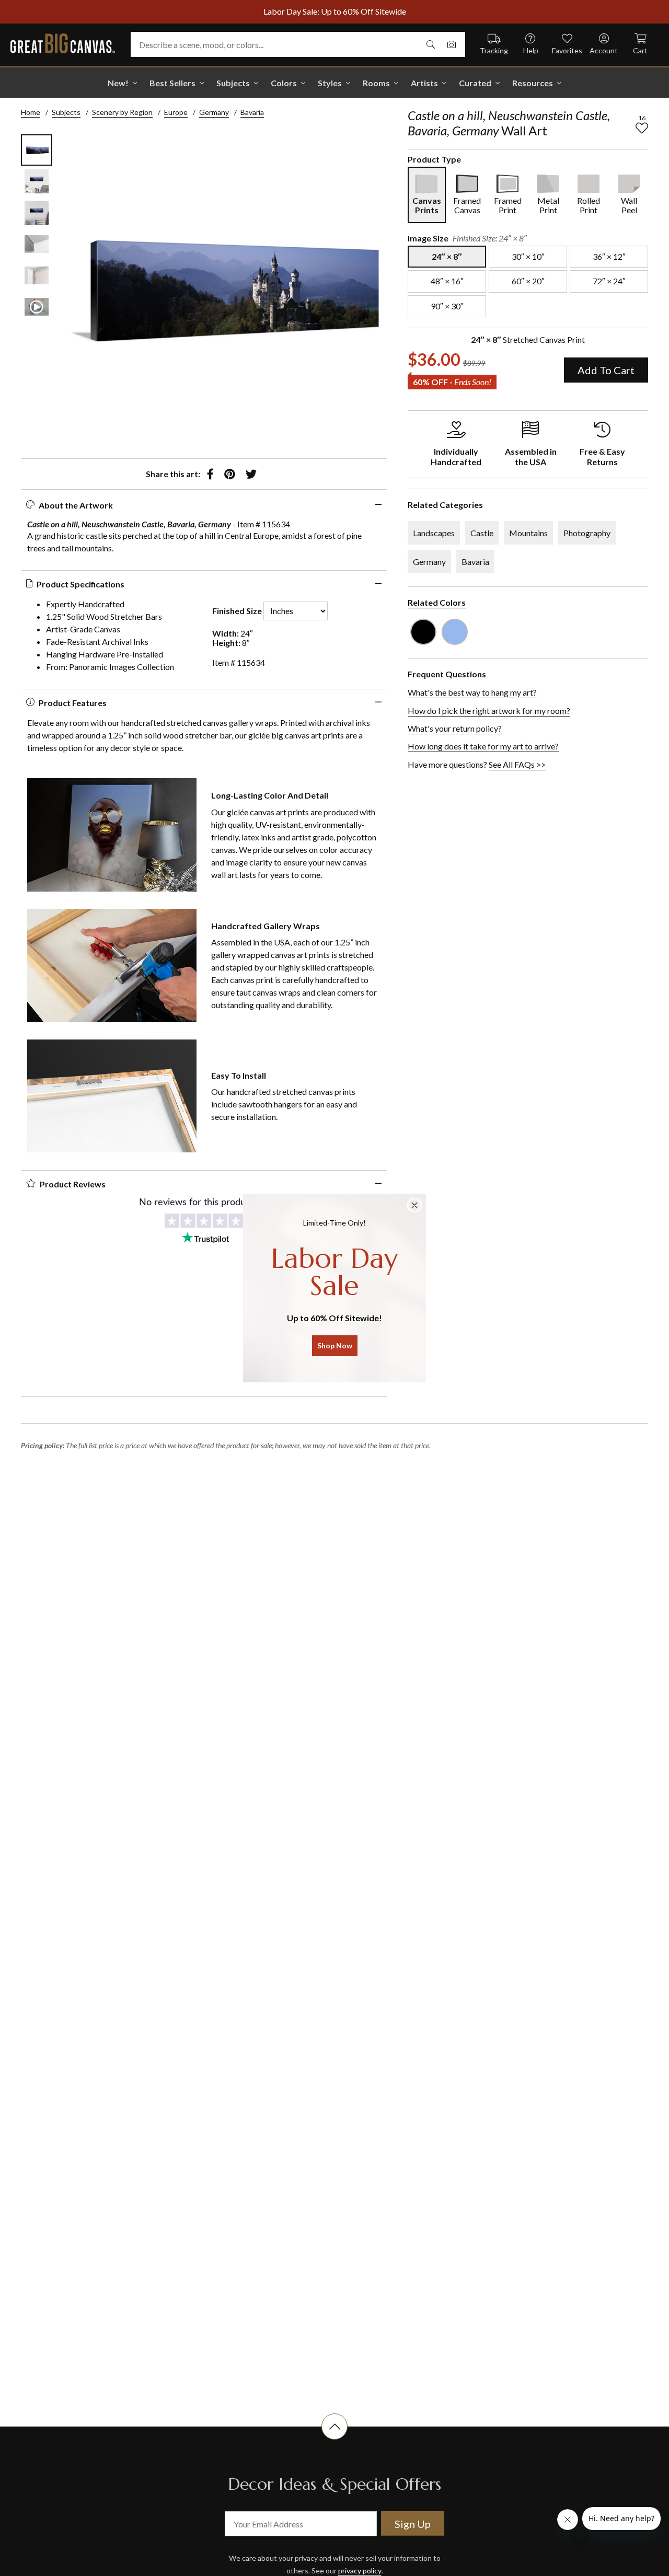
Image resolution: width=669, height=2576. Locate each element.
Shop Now (335, 1345)
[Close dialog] (414, 1205)
